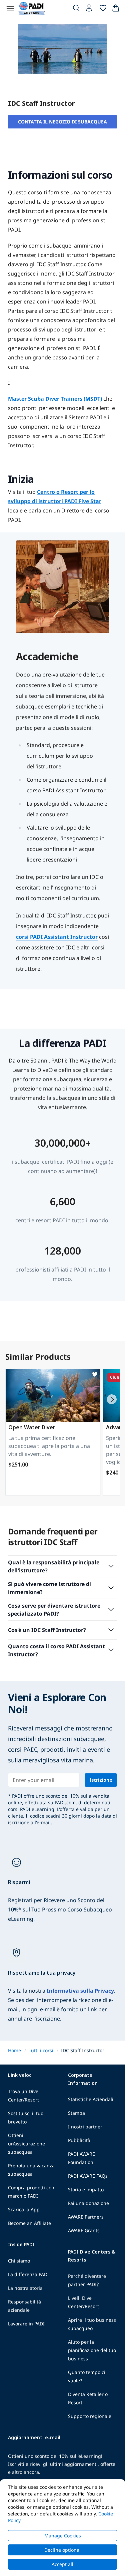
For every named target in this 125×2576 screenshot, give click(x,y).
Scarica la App (24, 2209)
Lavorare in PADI (26, 2324)
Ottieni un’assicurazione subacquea (26, 2144)
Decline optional (62, 2550)
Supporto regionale (90, 2416)
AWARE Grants (84, 2230)
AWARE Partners (86, 2217)
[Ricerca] (76, 9)
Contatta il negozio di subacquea (62, 122)
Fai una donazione (88, 2203)
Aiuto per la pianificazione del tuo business (92, 2350)
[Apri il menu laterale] (10, 9)
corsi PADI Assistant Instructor (57, 937)
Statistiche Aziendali (91, 2099)
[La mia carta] (116, 9)
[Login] (90, 10)
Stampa (76, 2113)
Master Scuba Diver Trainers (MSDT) (55, 399)
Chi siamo (19, 2261)
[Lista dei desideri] (103, 9)
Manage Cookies (63, 2536)
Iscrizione (101, 1780)
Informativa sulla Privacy (80, 1991)
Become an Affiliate (29, 2223)
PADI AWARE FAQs (88, 2176)
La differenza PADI (28, 2274)
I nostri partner (85, 2127)
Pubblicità (79, 2140)
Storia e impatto (86, 2189)
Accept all (62, 2564)
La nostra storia (25, 2288)
